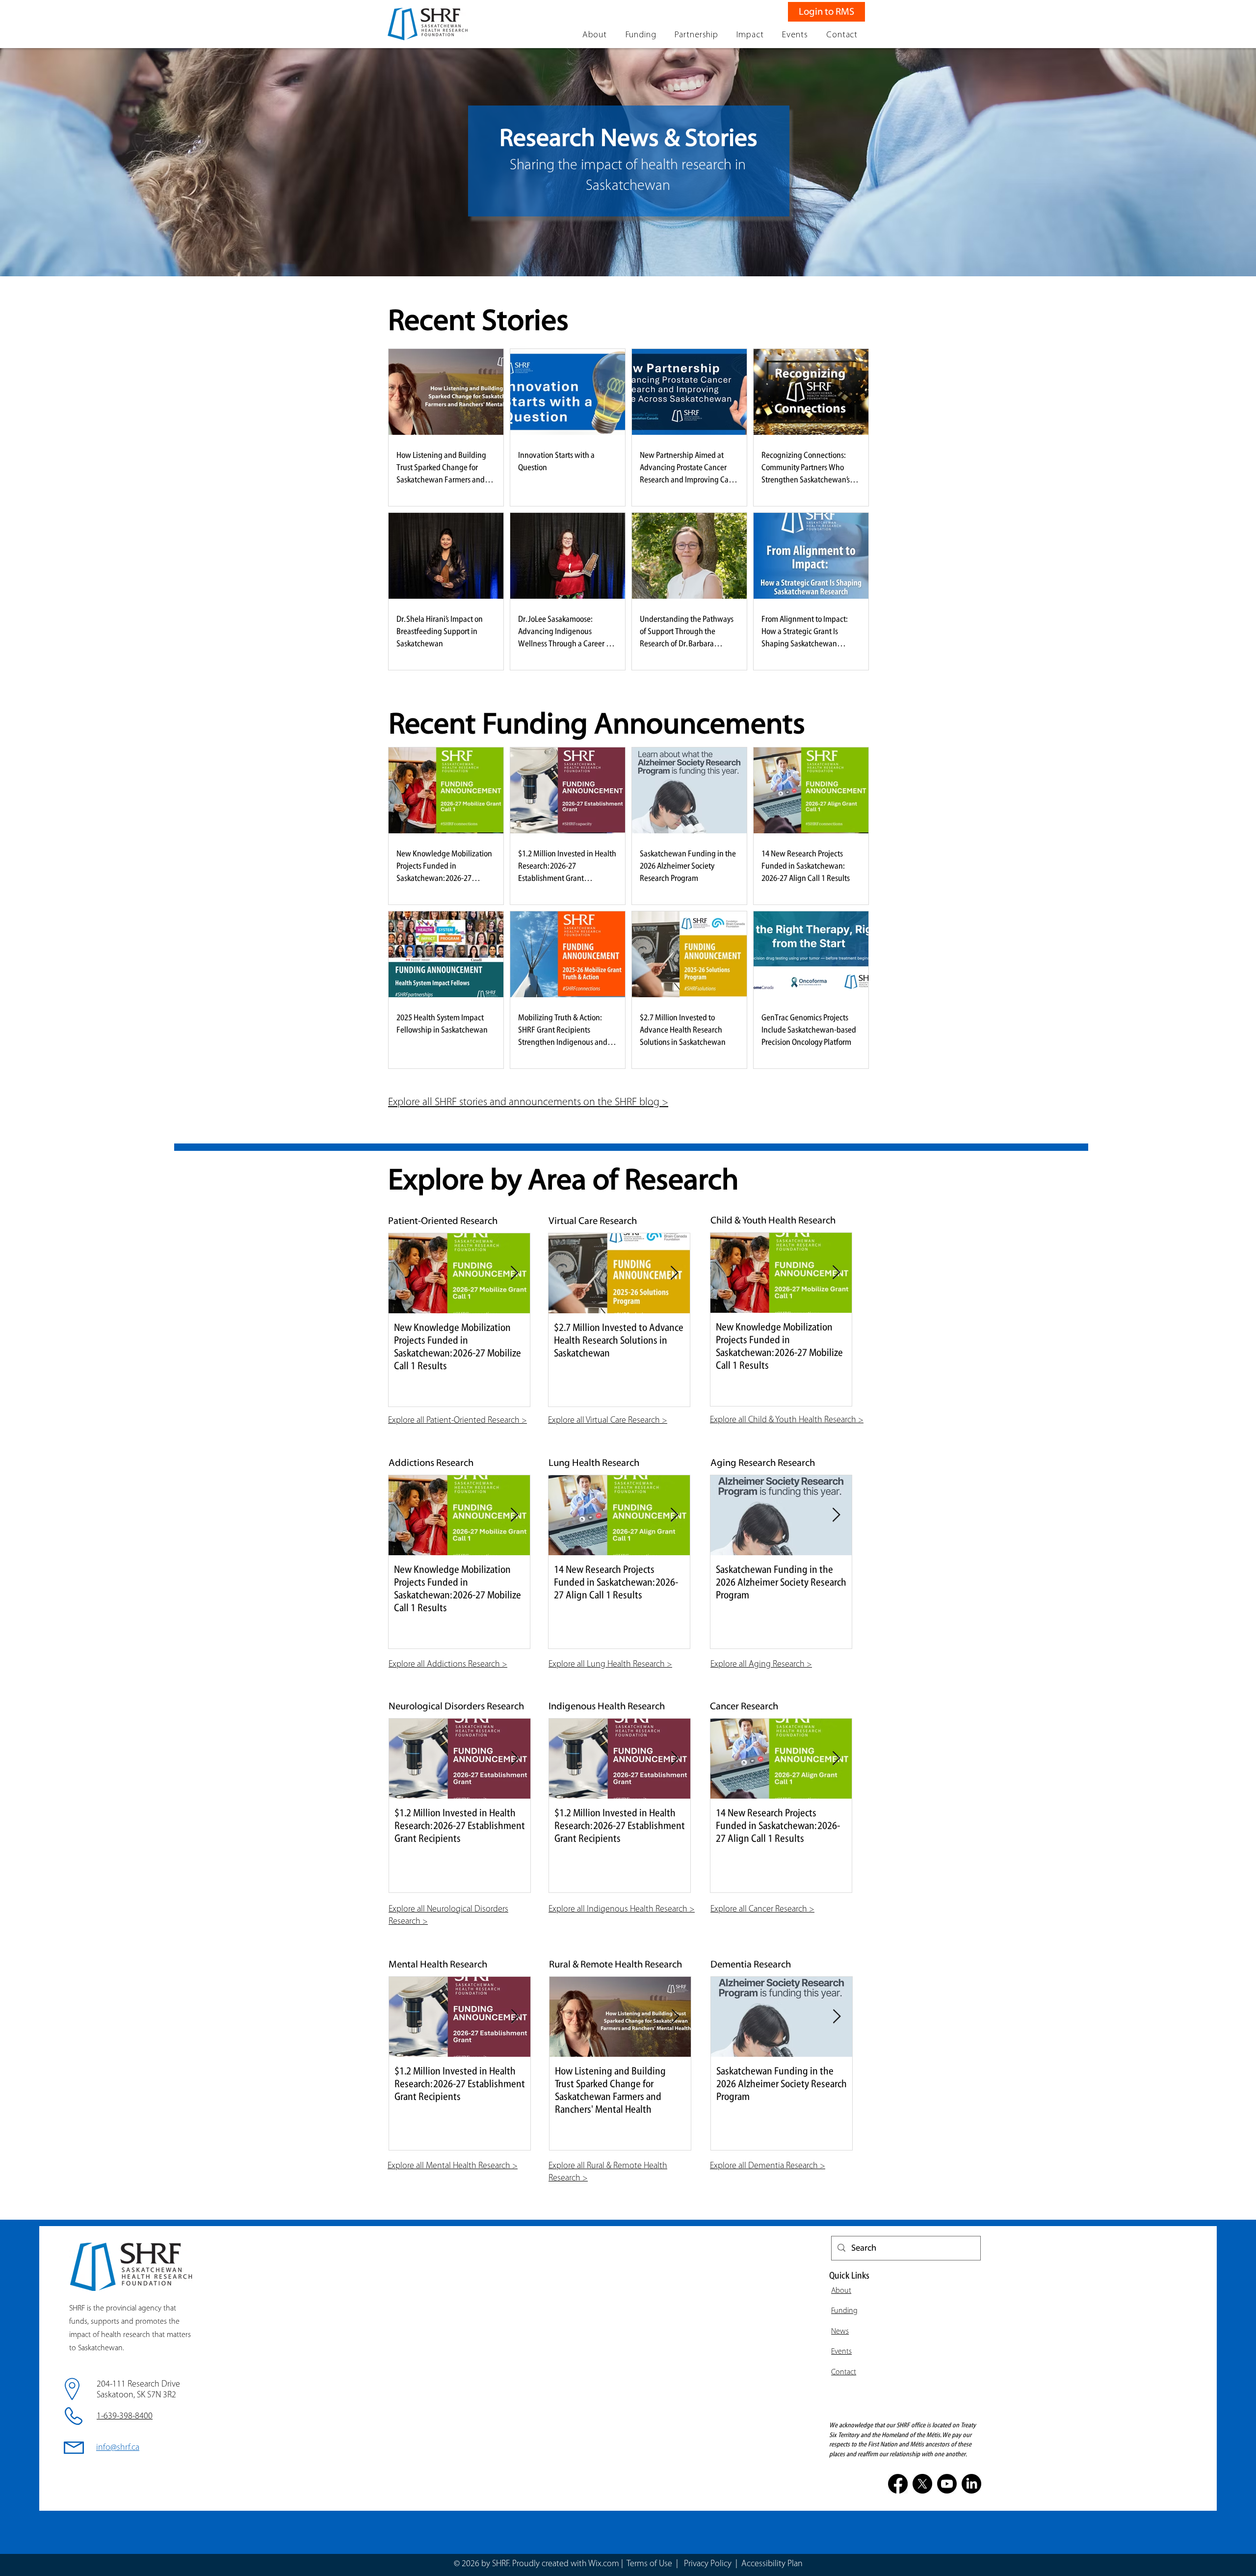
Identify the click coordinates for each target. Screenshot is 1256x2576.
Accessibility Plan (772, 2564)
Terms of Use (649, 2564)
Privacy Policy (709, 2564)
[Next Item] (514, 1273)
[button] (595, 35)
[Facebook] (898, 2484)
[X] (922, 2484)
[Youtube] (947, 2484)
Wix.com (604, 2564)
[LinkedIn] (971, 2484)
